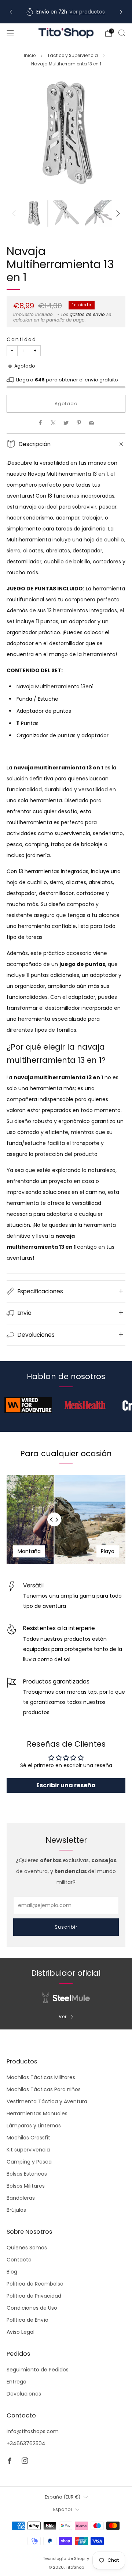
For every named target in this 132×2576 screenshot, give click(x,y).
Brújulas (16, 2210)
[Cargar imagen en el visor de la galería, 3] (98, 214)
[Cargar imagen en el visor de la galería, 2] (66, 214)
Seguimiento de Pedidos (38, 2370)
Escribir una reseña (66, 1785)
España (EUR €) (63, 2497)
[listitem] (66, 12)
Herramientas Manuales (37, 2113)
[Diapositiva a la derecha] (117, 213)
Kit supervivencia (28, 2150)
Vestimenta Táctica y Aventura (47, 2101)
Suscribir (66, 1927)
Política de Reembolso (35, 2284)
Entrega (16, 2382)
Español (63, 2509)
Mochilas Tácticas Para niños (44, 2089)
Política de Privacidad (34, 2296)
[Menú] (10, 33)
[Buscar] (122, 33)
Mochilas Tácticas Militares (41, 2077)
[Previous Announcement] (11, 12)
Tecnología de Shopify (66, 2558)
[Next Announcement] (121, 12)
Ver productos (87, 12)
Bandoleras (21, 2198)
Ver (63, 2016)
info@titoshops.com (33, 2431)
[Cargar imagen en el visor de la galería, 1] (34, 214)
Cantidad (21, 339)
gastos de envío (87, 315)
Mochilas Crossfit (28, 2138)
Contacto (19, 2260)
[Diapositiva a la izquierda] (15, 213)
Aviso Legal (21, 2332)
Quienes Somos (27, 2248)
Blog (12, 2272)
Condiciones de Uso (32, 2308)
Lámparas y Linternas (34, 2126)
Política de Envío (27, 2320)
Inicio (30, 56)
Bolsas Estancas (27, 2174)
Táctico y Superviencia (73, 56)
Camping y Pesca (29, 2162)
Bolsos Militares (26, 2186)
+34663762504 (26, 2443)
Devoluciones (24, 2394)
